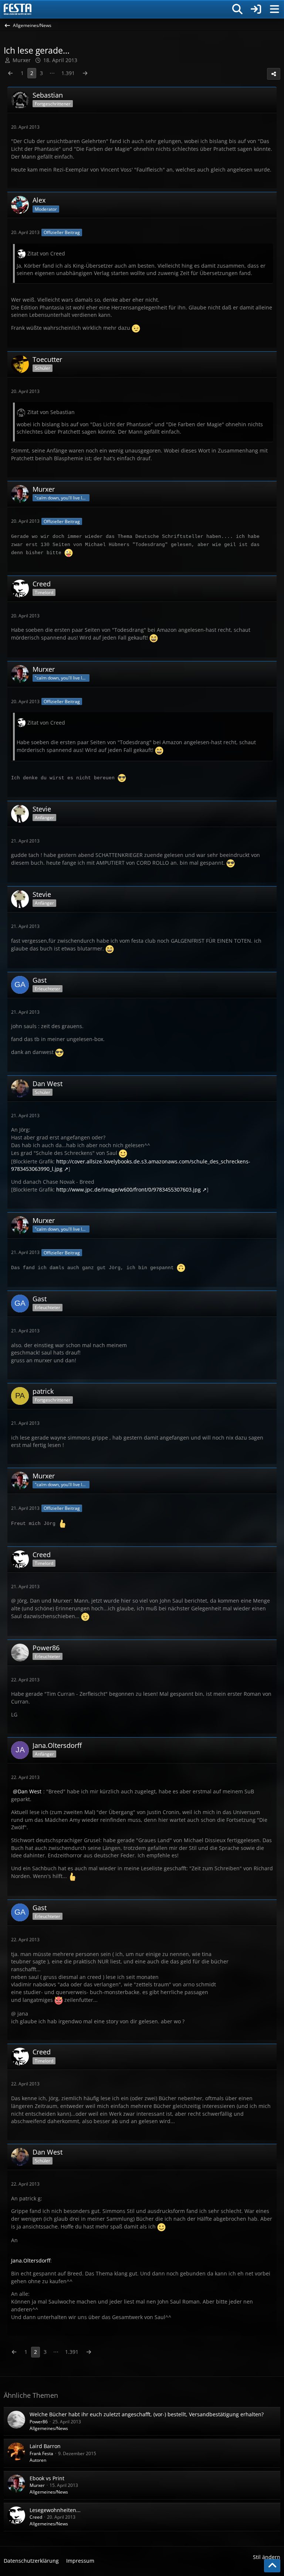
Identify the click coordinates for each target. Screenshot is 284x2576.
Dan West (30, 1791)
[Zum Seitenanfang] (272, 2566)
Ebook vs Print (47, 2478)
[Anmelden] (256, 9)
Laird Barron (45, 2446)
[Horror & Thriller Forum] (18, 9)
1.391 (68, 73)
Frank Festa (41, 2453)
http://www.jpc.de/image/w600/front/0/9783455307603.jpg (129, 1189)
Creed (36, 2517)
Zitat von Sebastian (51, 412)
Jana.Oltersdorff (31, 2260)
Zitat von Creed (46, 253)
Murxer (37, 2485)
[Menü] (274, 9)
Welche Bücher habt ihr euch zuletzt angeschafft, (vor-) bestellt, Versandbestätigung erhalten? (147, 2414)
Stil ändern (267, 2557)
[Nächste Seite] (85, 73)
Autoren (38, 2460)
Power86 (39, 2422)
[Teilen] (274, 74)
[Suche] (237, 9)
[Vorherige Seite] (10, 73)
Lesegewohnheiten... (55, 2510)
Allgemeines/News (49, 2428)
